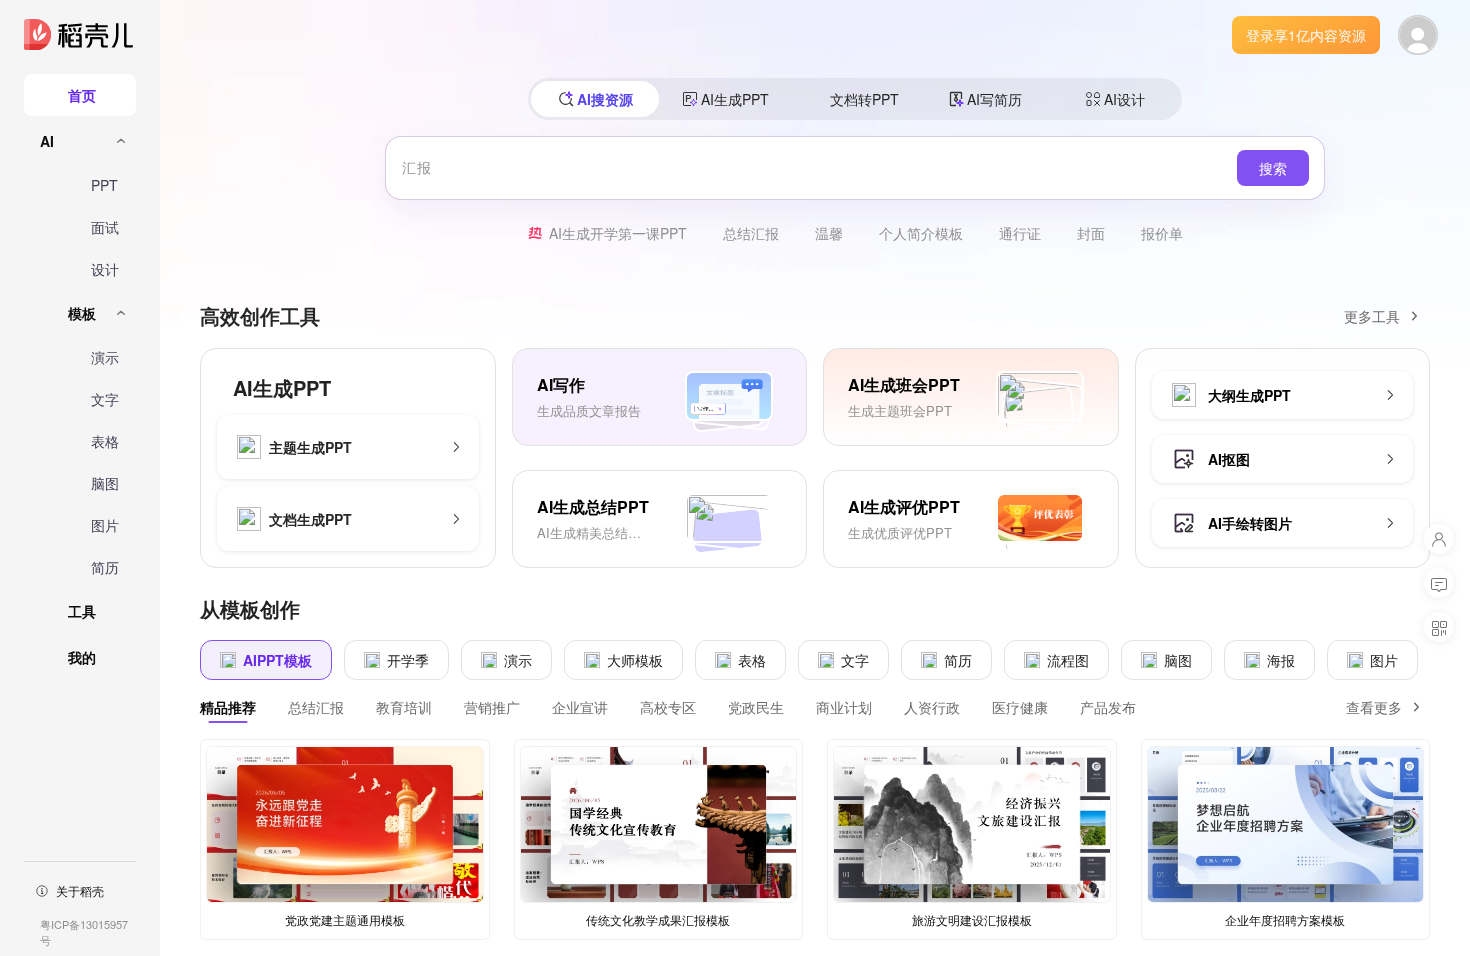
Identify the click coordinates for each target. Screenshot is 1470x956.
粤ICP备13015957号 (84, 932)
